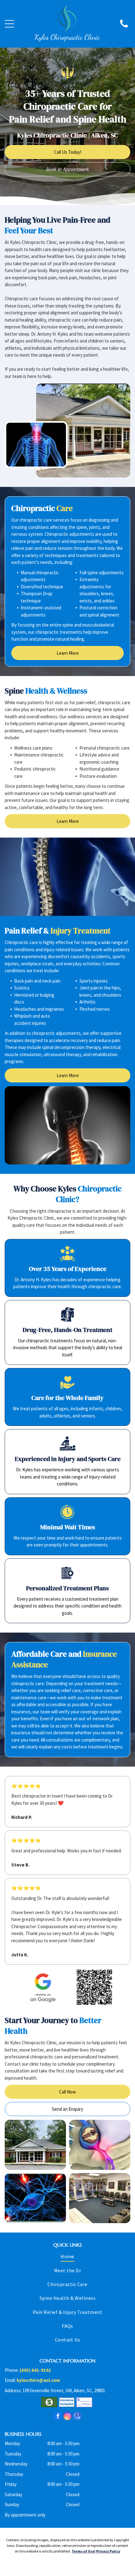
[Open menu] (9, 24)
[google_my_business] (77, 2417)
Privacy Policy (108, 2551)
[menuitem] (67, 2258)
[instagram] (67, 2417)
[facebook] (58, 2417)
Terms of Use (83, 2551)
